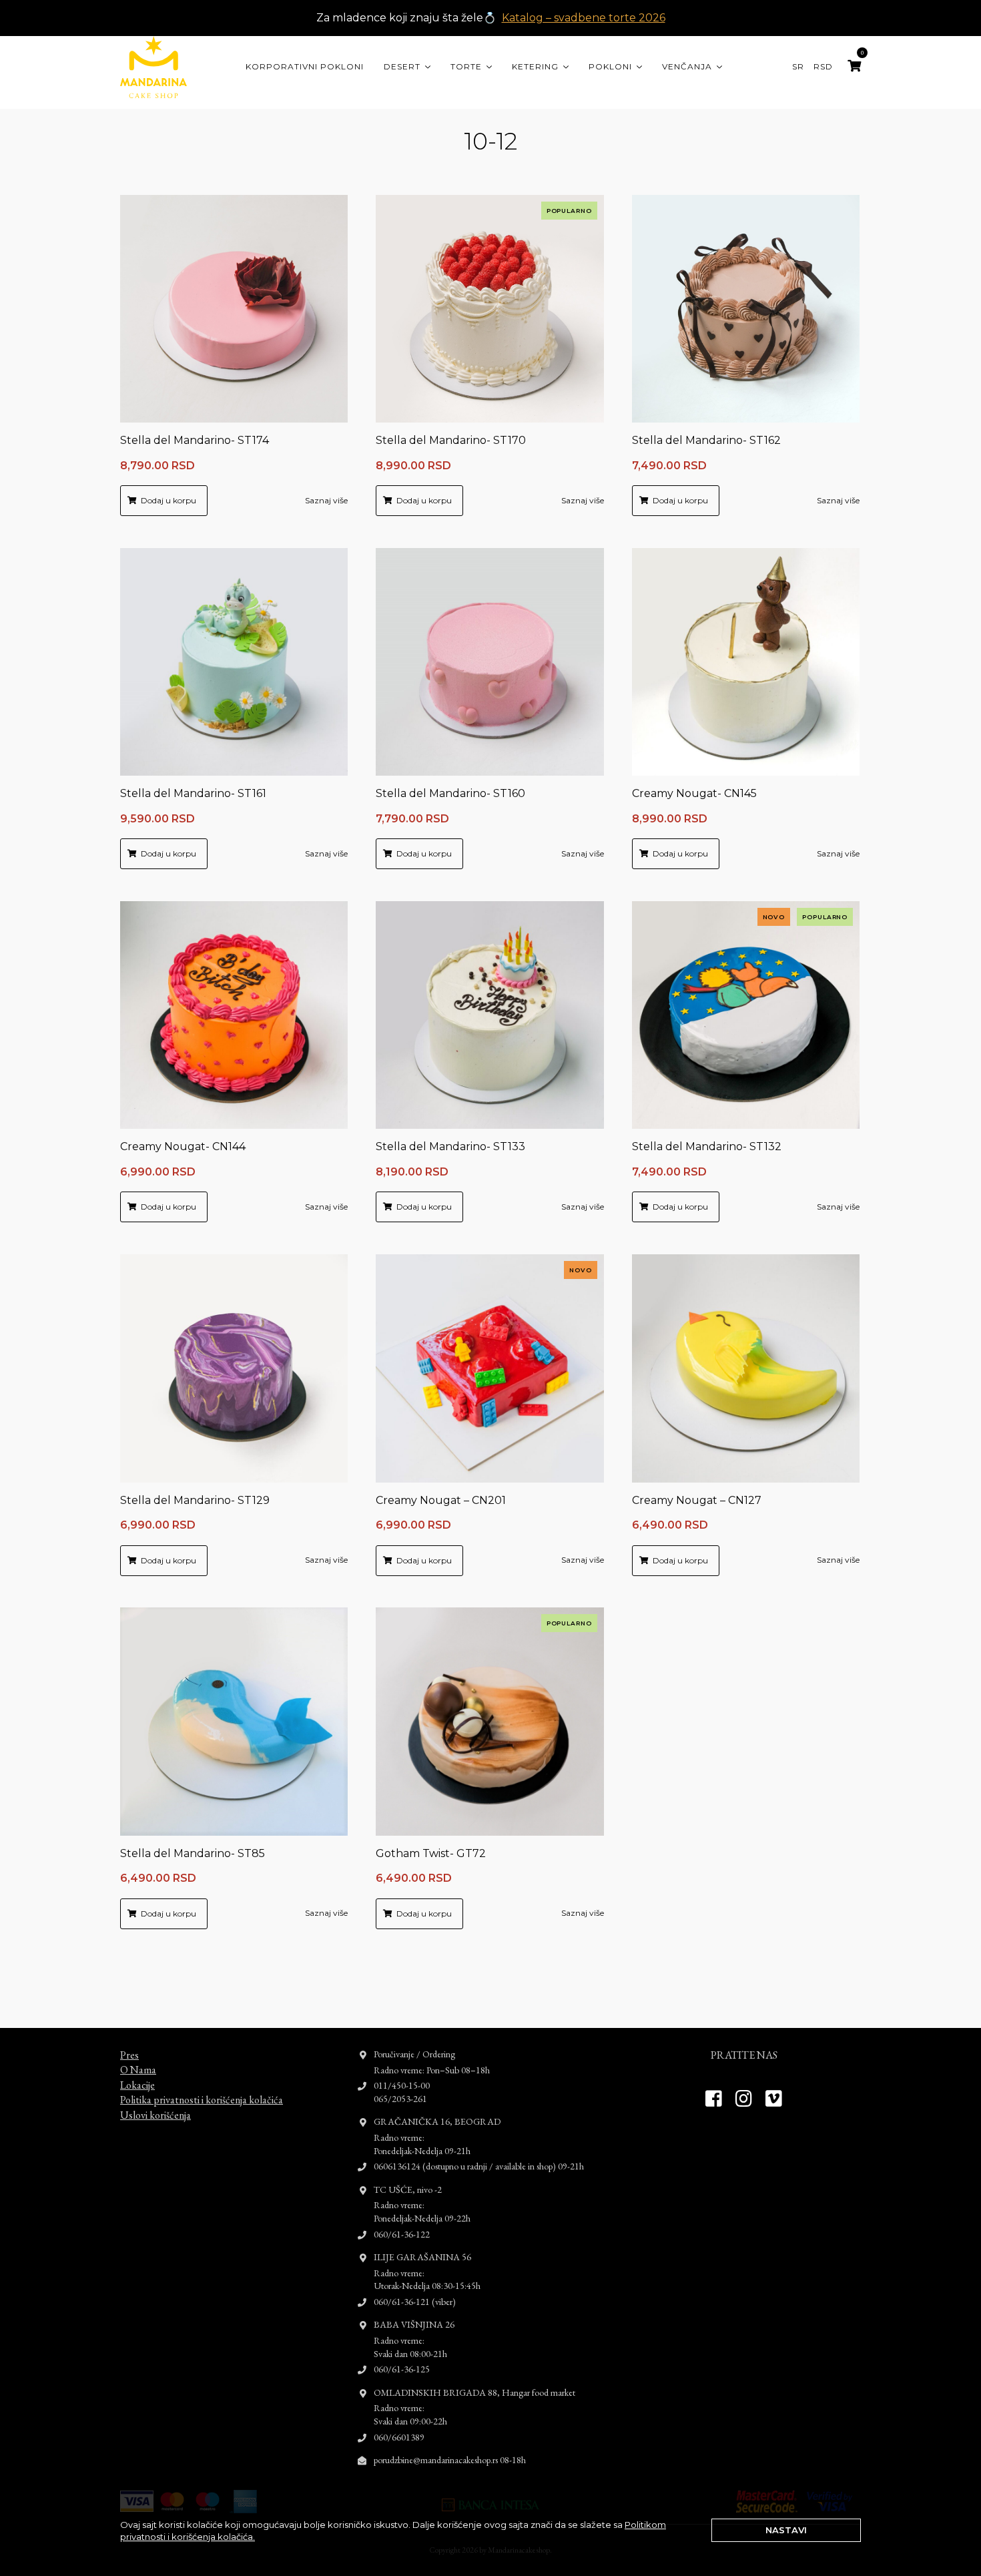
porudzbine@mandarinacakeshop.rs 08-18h (450, 2460)
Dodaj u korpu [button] (169, 500)
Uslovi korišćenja (155, 2115)
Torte (466, 66)
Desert (402, 66)
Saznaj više (326, 500)
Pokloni (610, 66)
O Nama (138, 2070)
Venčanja (687, 66)
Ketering (535, 66)
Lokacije (137, 2085)
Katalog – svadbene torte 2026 (584, 18)
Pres (129, 2055)
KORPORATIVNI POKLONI (305, 66)
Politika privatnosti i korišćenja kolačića (202, 2100)
